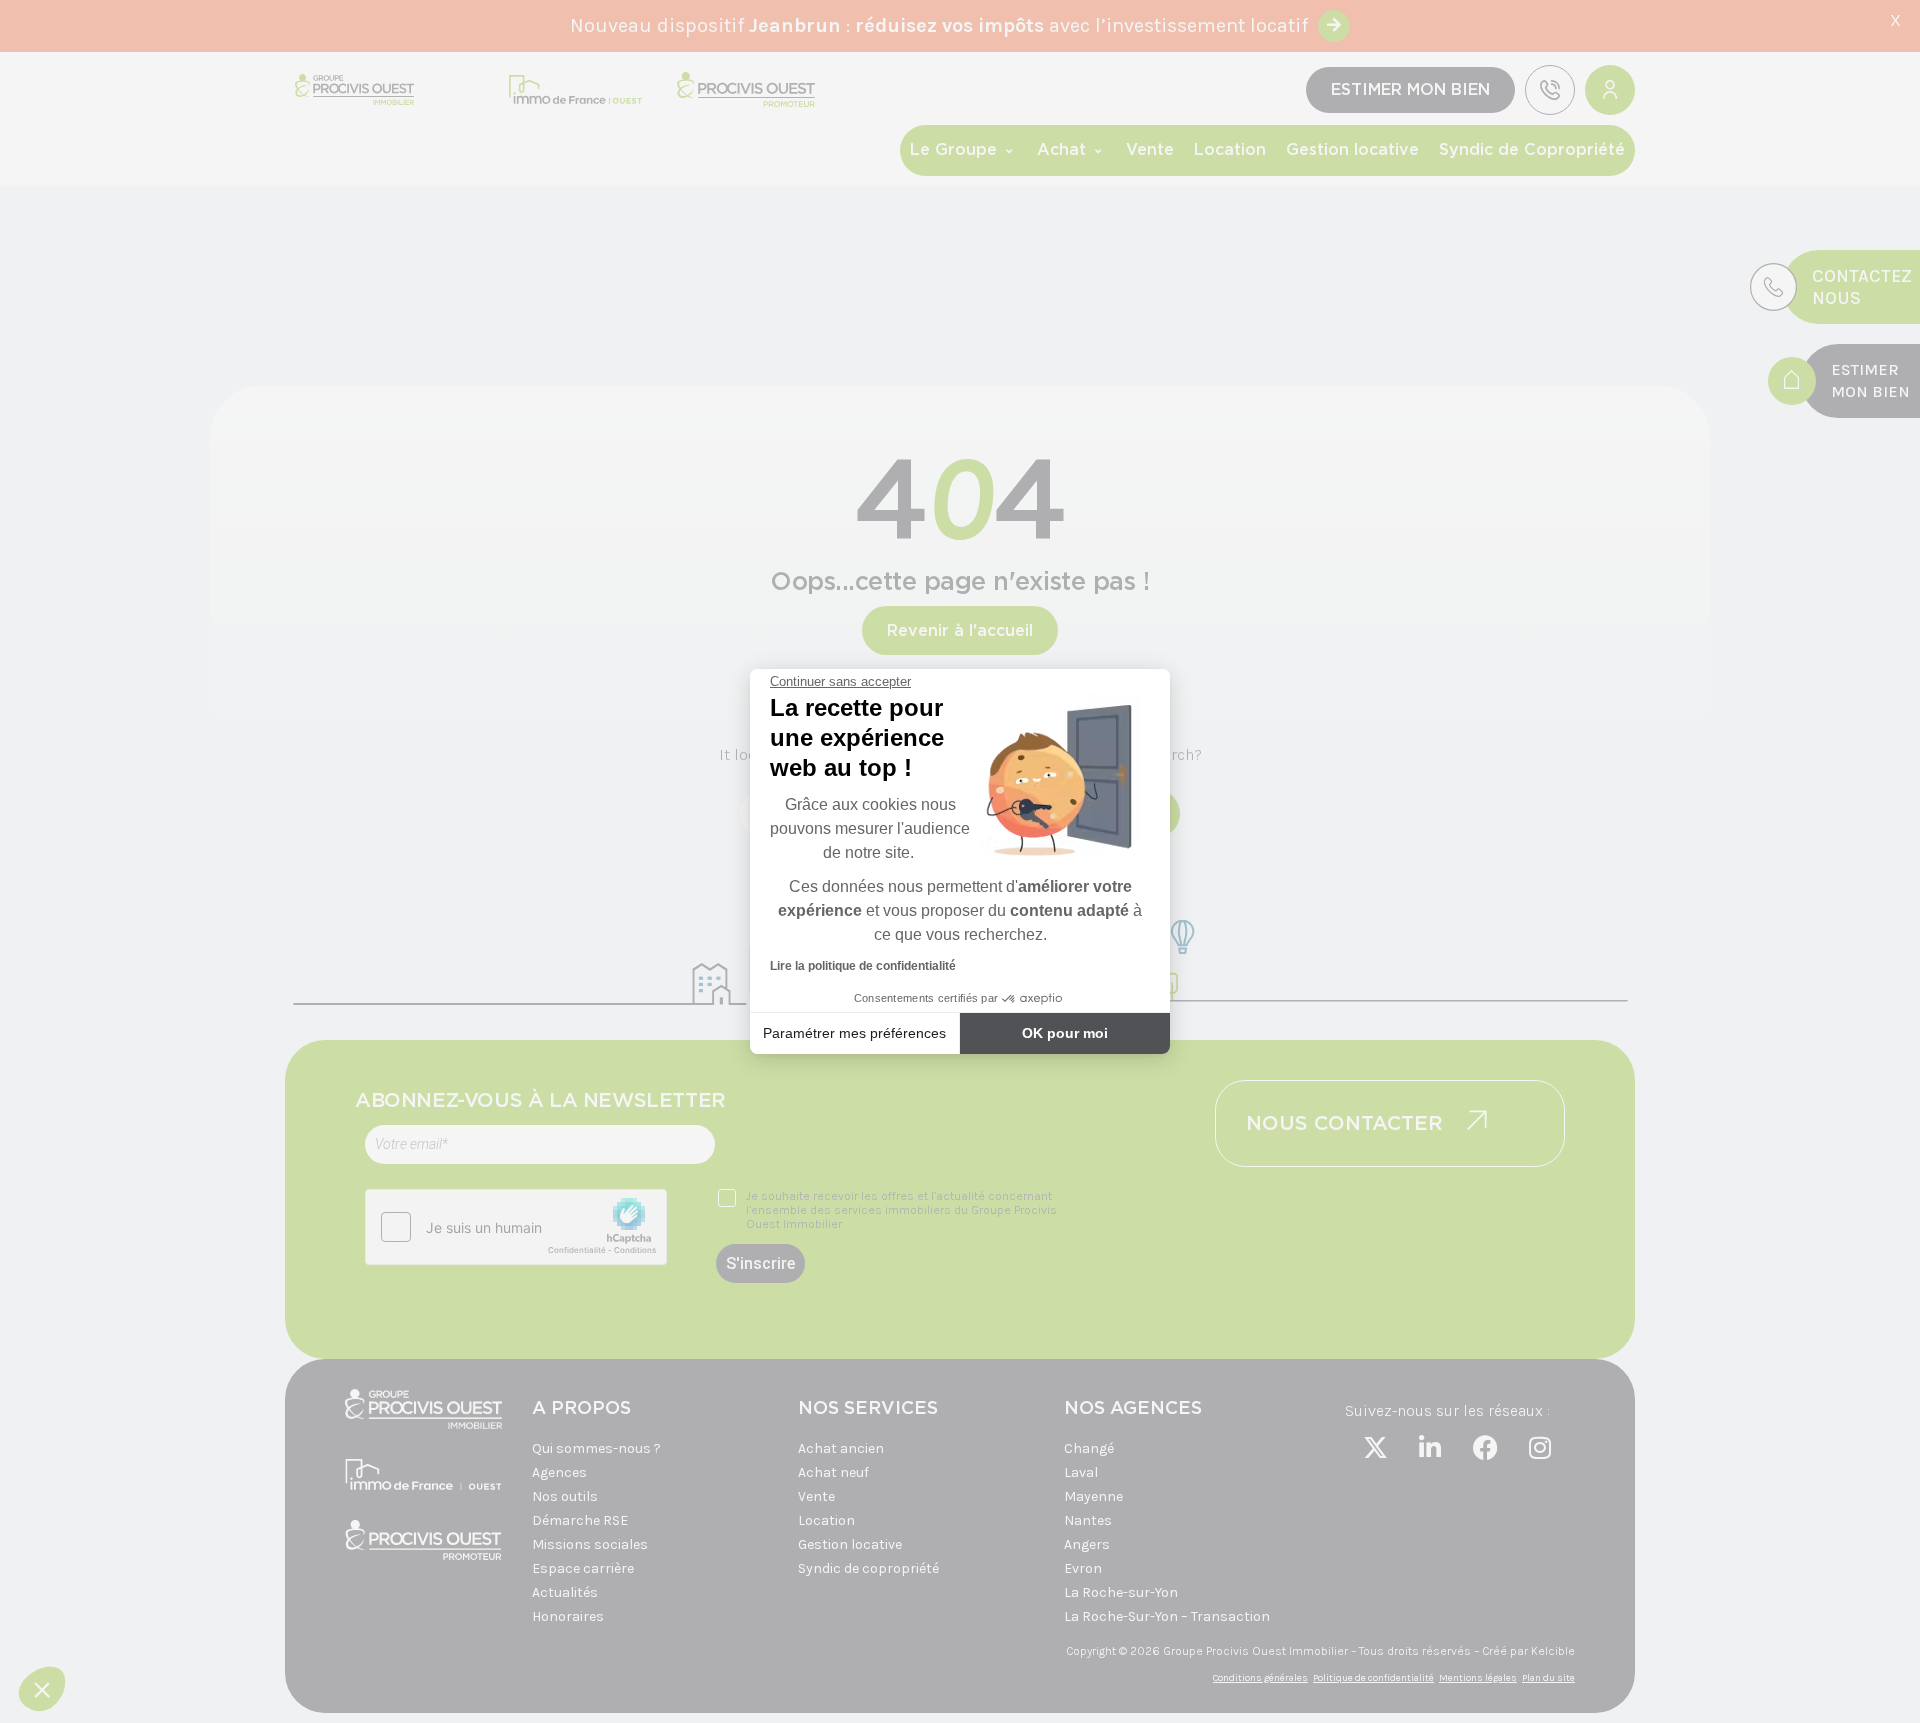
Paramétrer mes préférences (854, 1033)
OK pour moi (1065, 1033)
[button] (42, 1689)
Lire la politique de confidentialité (863, 966)
